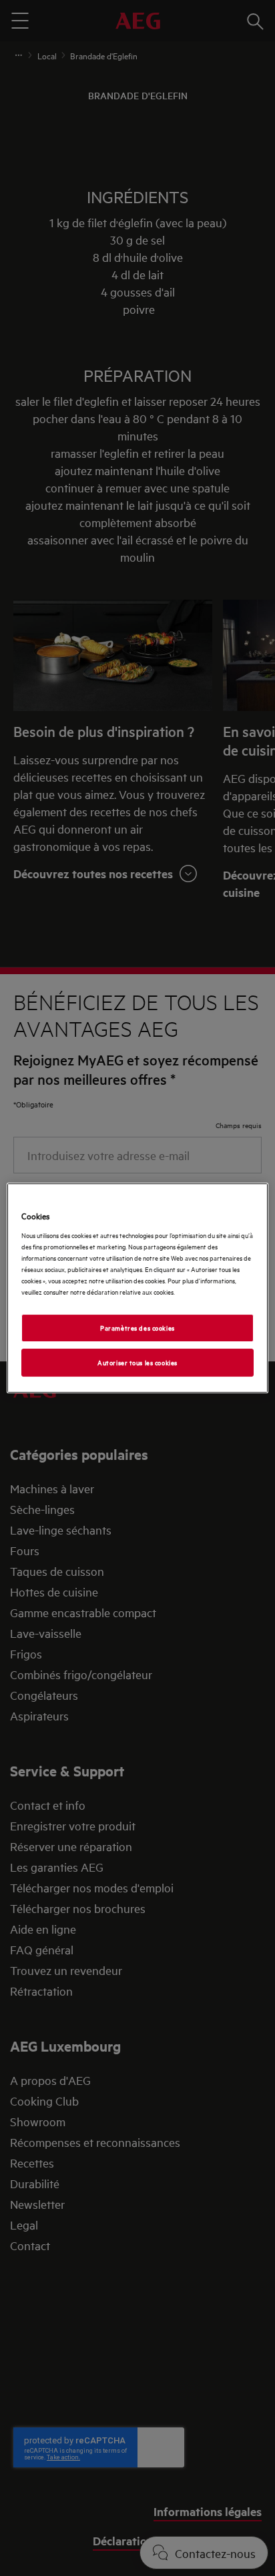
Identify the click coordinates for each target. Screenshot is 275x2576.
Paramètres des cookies (137, 1327)
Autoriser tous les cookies (137, 1362)
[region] (137, 1288)
